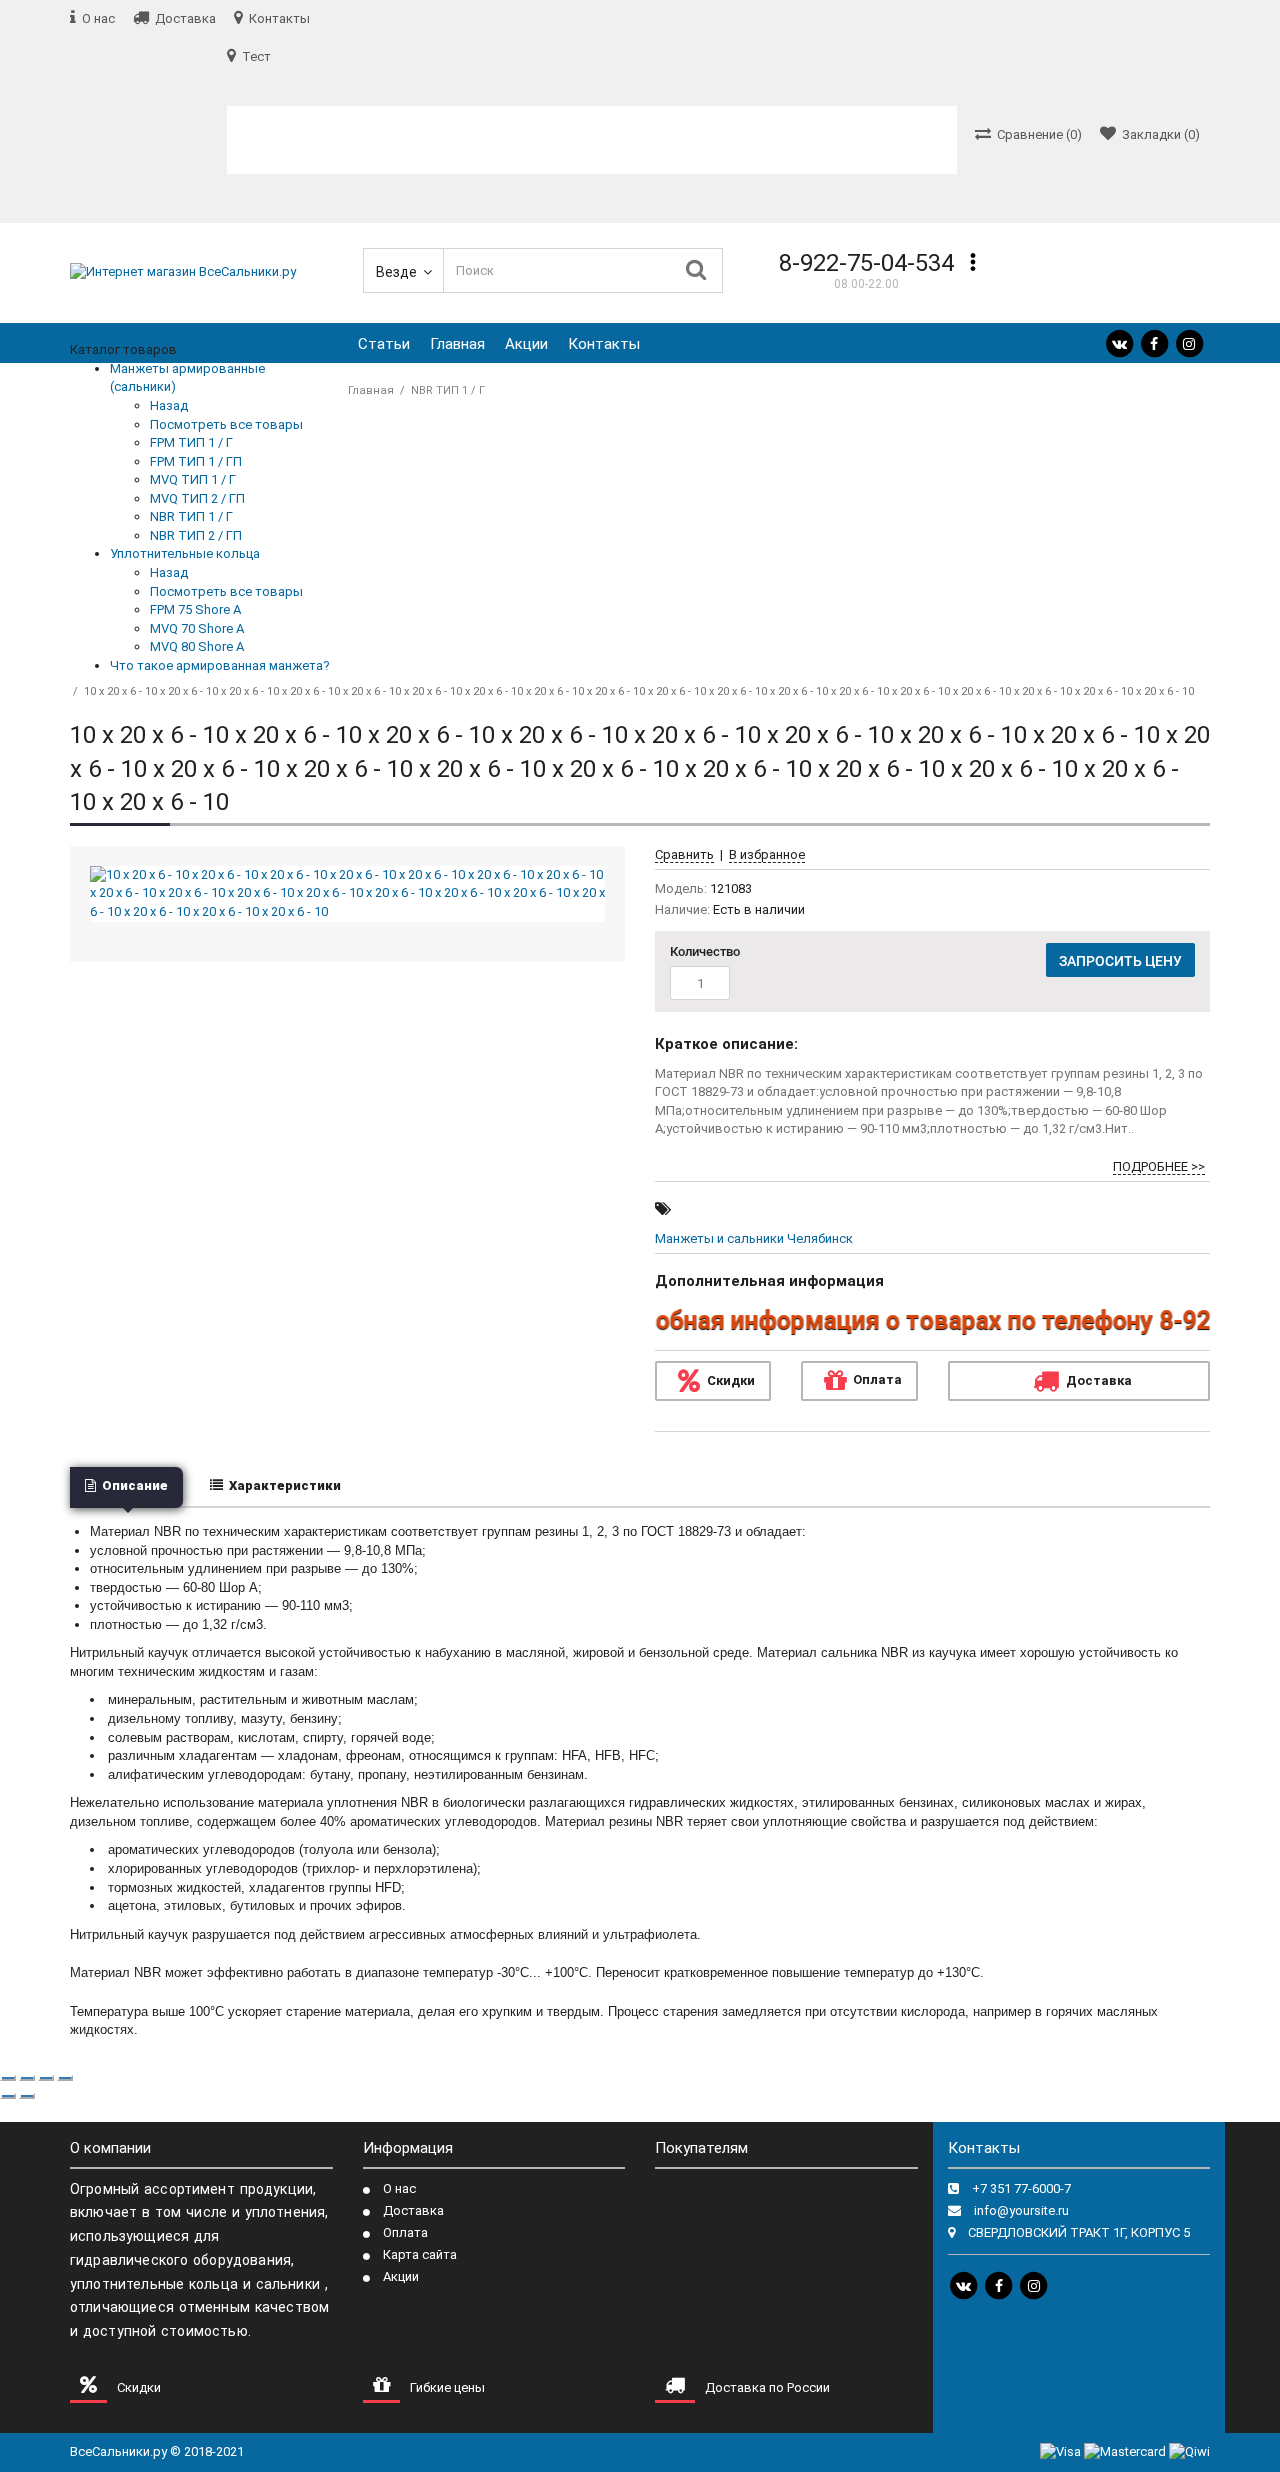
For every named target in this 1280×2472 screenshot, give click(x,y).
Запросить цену (1120, 961)
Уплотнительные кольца (185, 553)
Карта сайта (420, 2254)
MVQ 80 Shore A (197, 646)
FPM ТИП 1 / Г (191, 442)
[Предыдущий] (8, 2096)
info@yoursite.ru (1021, 2210)
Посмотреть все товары (226, 424)
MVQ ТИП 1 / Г (193, 479)
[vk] (1119, 344)
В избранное (767, 854)
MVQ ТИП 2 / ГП (197, 498)
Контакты (604, 344)
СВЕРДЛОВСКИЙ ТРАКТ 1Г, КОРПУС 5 (1079, 2232)
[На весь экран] (46, 2078)
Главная (457, 344)
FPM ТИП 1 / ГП (196, 461)
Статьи (384, 344)
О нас (399, 2188)
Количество (705, 951)
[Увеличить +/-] (65, 2078)
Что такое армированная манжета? (220, 665)
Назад (169, 405)
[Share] (27, 2078)
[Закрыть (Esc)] (8, 2078)
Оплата (877, 1379)
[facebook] (1154, 344)
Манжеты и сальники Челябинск (754, 1238)
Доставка (413, 2210)
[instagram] (1189, 344)
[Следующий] (27, 2096)
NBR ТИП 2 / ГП (196, 535)
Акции (526, 344)
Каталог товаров (123, 331)
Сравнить (684, 854)
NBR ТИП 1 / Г (191, 516)
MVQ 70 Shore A (197, 628)
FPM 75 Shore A (195, 609)
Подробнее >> (1159, 1166)
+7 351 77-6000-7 (1021, 2188)
